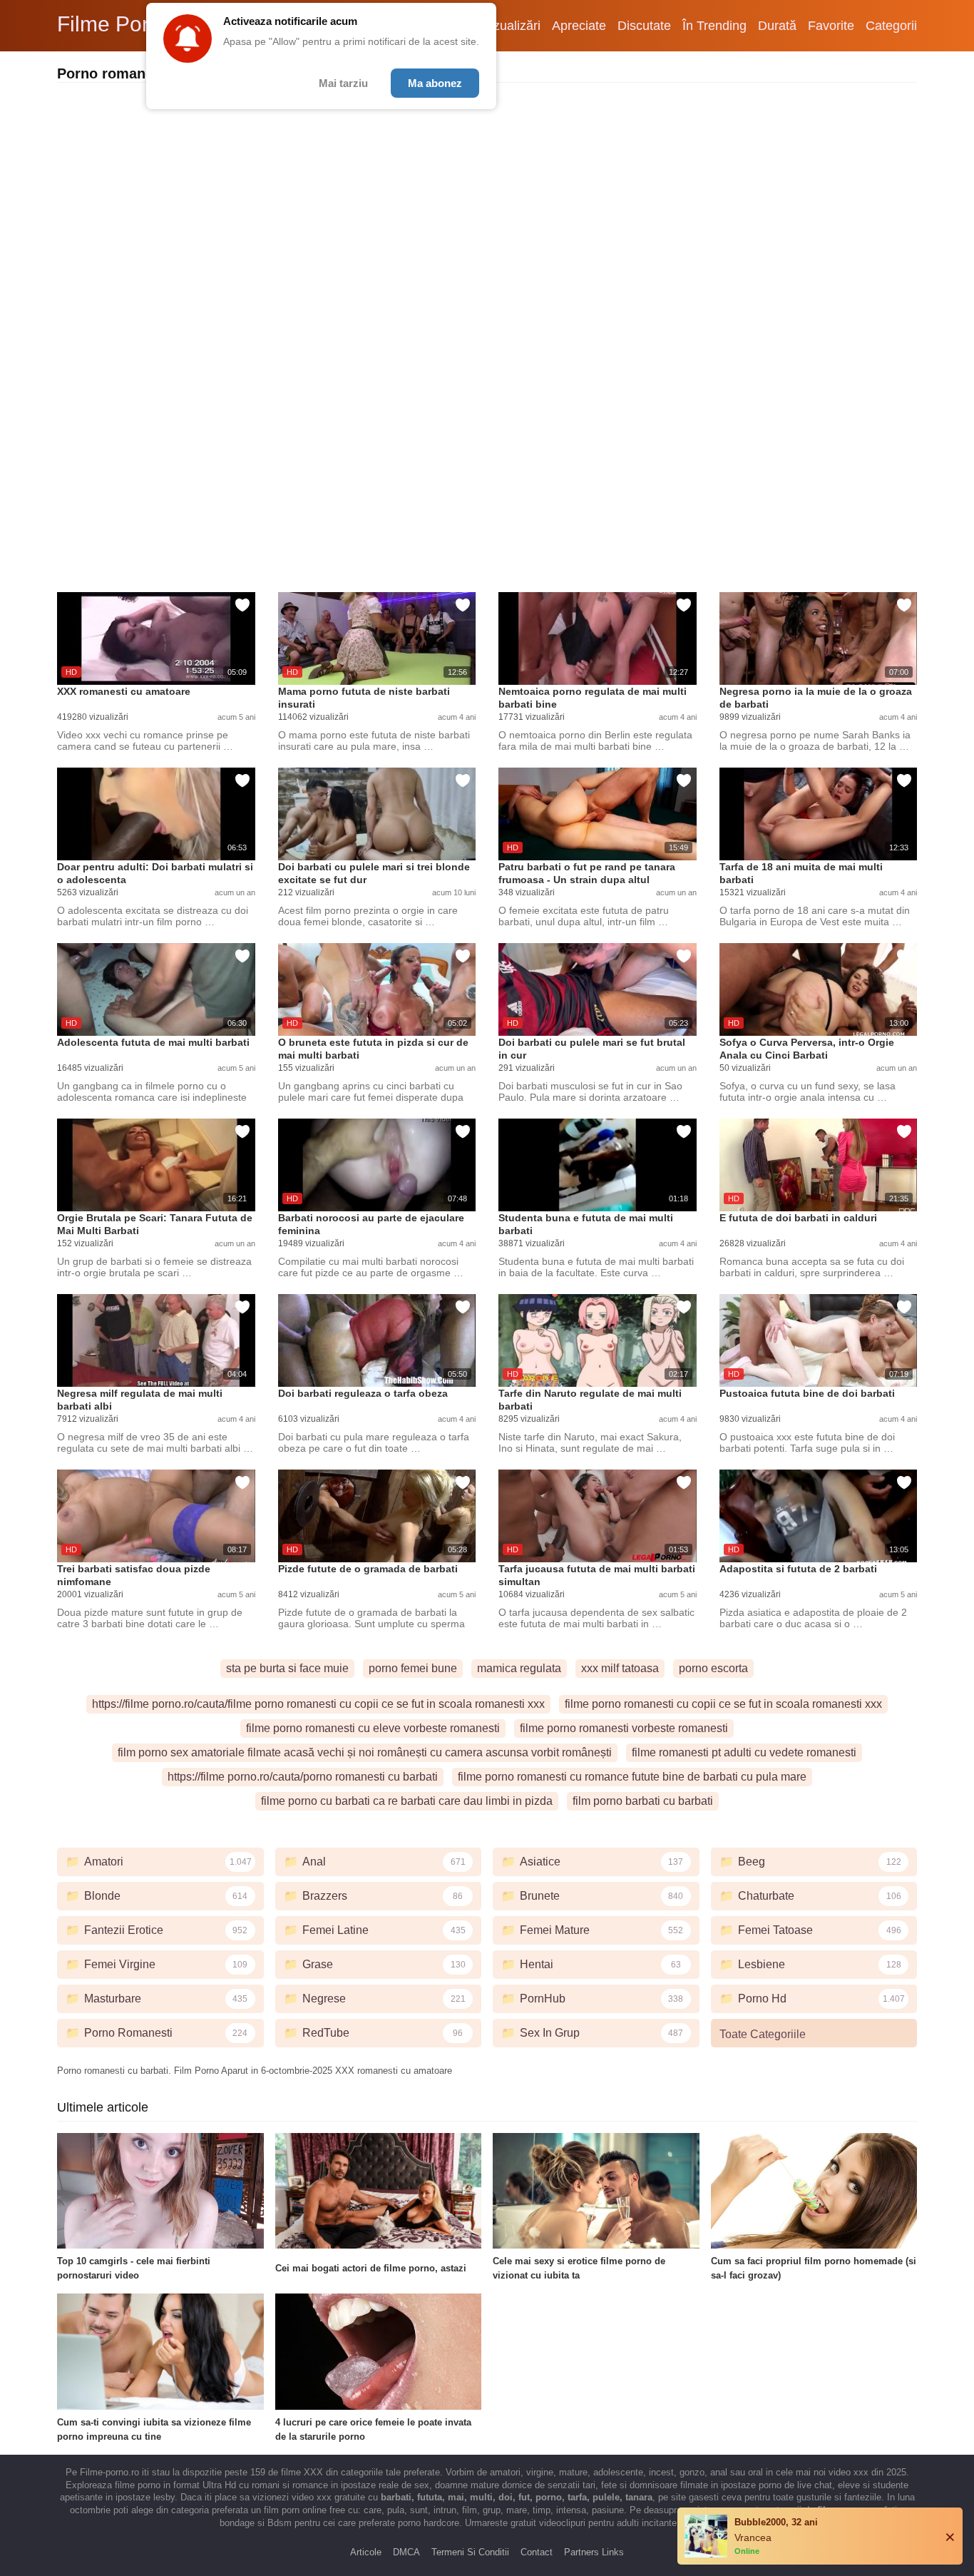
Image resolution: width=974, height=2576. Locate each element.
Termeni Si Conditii (470, 2552)
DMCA (406, 2552)
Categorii (891, 26)
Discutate (644, 26)
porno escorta (713, 1668)
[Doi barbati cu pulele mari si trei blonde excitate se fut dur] (377, 814)
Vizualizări (511, 26)
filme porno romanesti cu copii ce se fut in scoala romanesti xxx (723, 1704)
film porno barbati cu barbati (643, 1801)
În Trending (714, 26)
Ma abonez (435, 83)
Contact (537, 2552)
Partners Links (594, 2552)
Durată (777, 26)
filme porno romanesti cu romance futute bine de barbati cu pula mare (632, 1777)
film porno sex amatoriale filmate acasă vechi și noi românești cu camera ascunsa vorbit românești (365, 1752)
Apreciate (579, 26)
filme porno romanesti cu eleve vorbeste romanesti (373, 1728)
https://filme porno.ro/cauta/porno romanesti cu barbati (303, 1777)
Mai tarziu (343, 83)
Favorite (831, 26)
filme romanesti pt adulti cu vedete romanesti (744, 1752)
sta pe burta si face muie (287, 1668)
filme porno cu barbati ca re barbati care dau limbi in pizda (407, 1801)
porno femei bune (413, 1668)
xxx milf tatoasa (620, 1668)
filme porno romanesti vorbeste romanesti (624, 1728)
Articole (366, 2552)
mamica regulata (519, 1668)
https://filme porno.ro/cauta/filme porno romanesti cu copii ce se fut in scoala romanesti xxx (318, 1704)
